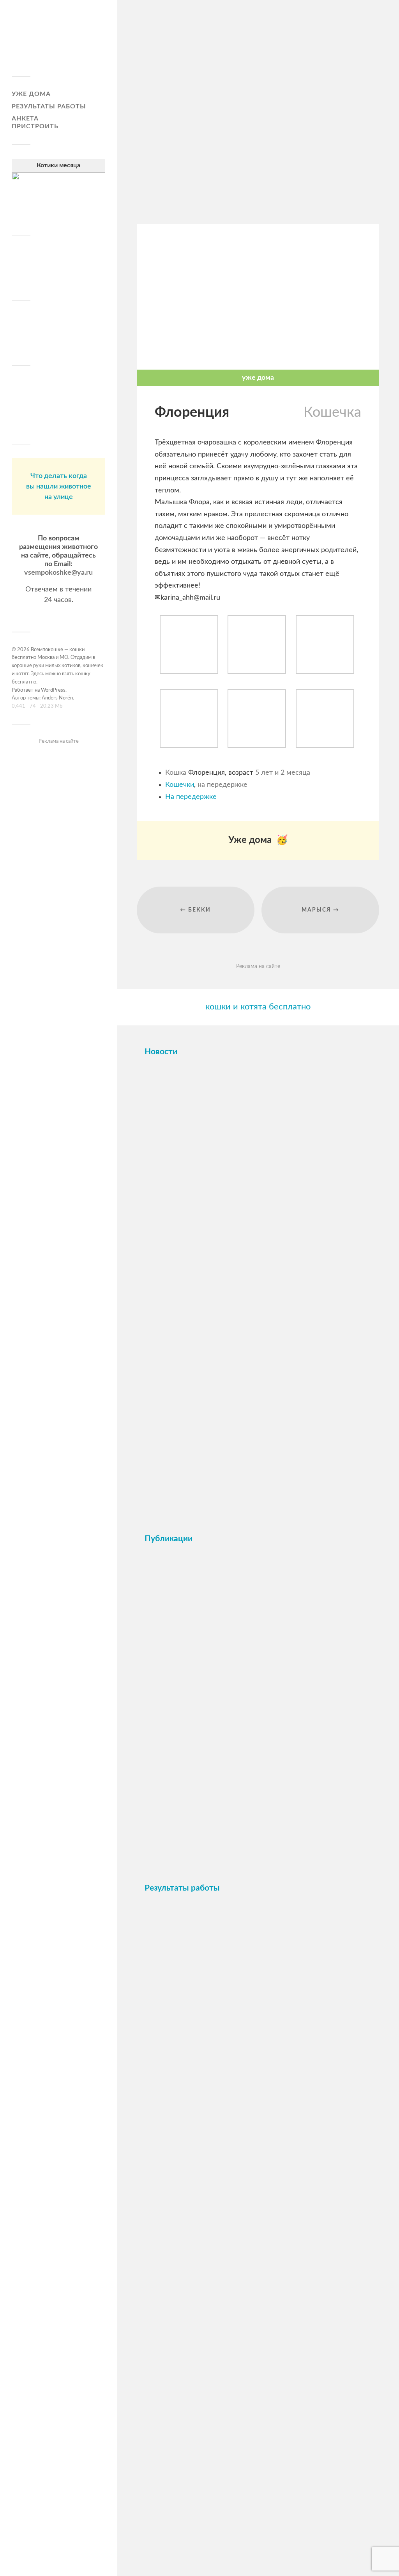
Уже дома (31, 94)
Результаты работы (49, 106)
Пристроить (35, 126)
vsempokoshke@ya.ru (58, 573)
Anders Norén (57, 698)
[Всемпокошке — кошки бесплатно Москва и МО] (58, 41)
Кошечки (180, 785)
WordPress (53, 690)
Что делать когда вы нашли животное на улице (59, 487)
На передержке (191, 797)
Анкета (25, 119)
